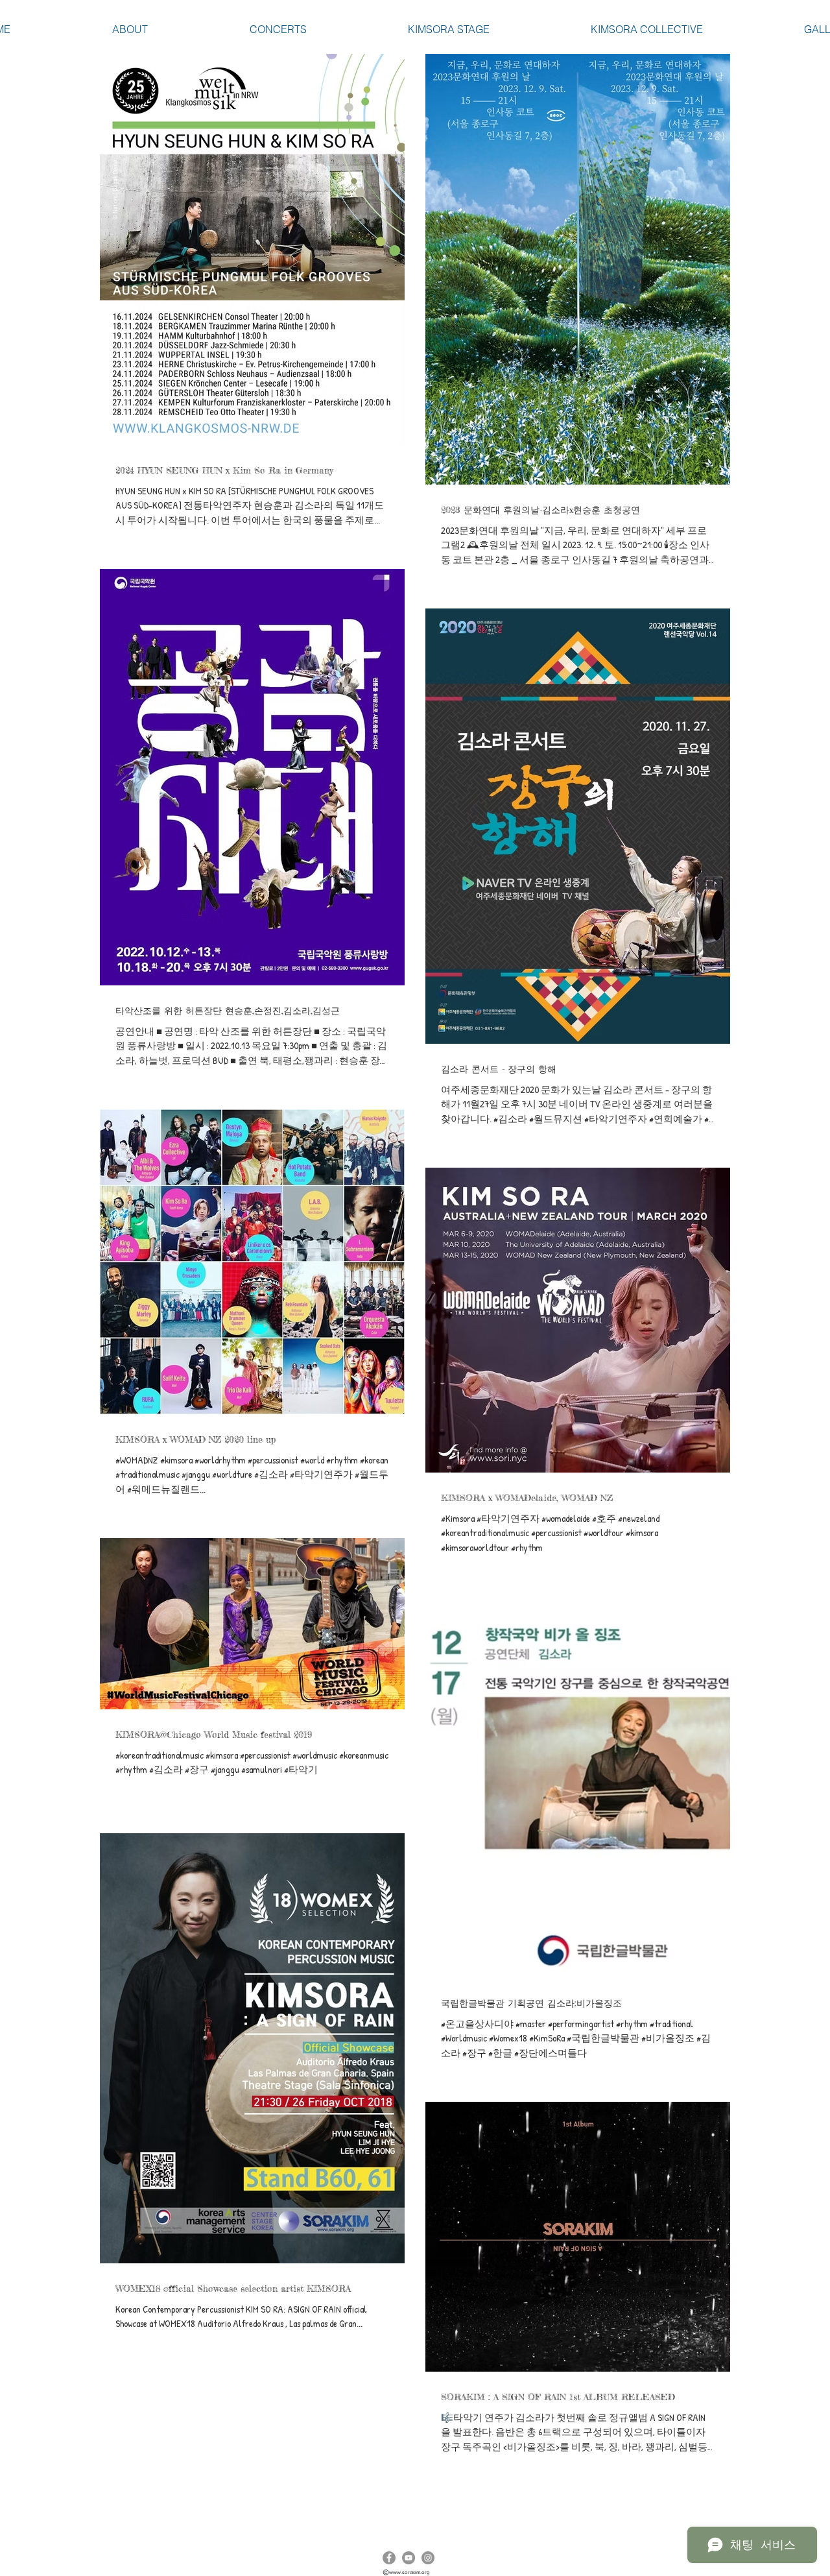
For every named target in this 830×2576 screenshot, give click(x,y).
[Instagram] (428, 2558)
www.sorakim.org (409, 2572)
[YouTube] (409, 2558)
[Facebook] (389, 2558)
